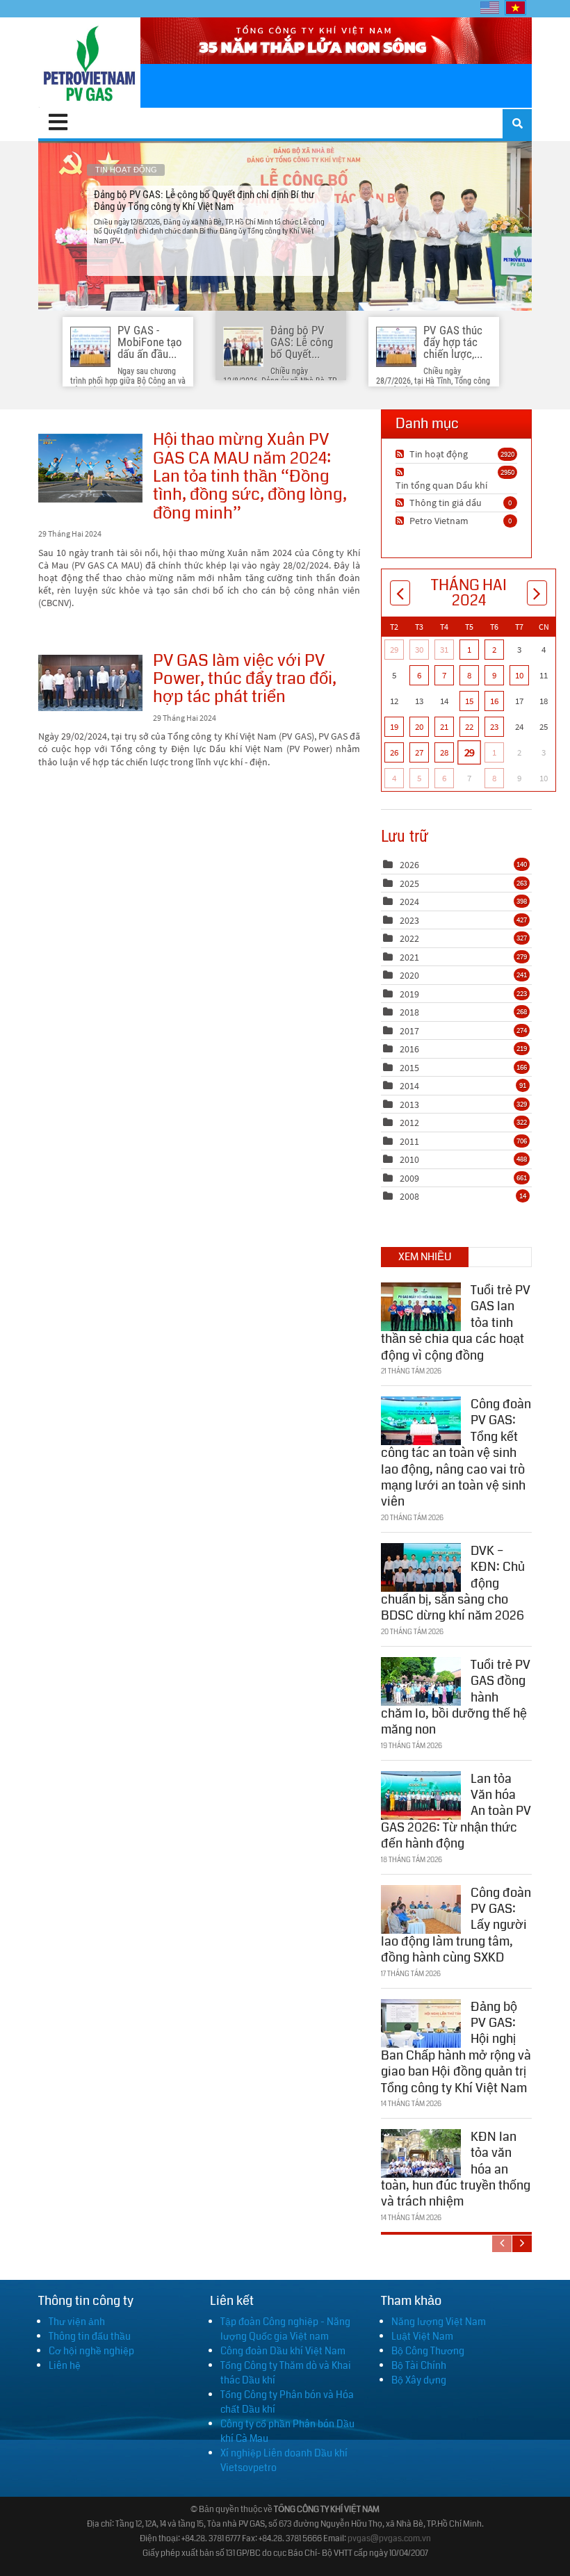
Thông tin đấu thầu (90, 2336)
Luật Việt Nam (422, 2336)
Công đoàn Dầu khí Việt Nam (283, 2351)
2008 (409, 1196)
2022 (409, 938)
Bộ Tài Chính (419, 2365)
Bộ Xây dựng (419, 2380)
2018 (409, 1012)
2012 (409, 1123)
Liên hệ (65, 2365)
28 (444, 752)
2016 (409, 1049)
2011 (409, 1141)
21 (444, 727)
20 (419, 727)
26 (394, 752)
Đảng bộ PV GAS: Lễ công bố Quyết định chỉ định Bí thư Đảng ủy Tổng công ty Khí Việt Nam (285, 226)
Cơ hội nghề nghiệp (91, 2351)
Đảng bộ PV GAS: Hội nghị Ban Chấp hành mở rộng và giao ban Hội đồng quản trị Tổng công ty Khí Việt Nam (456, 2047)
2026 (409, 865)
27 (419, 752)
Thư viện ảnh (77, 2322)
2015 (409, 1068)
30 (419, 650)
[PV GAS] (89, 63)
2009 (409, 1178)
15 (469, 701)
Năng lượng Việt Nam (439, 2322)
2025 (409, 883)
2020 (409, 975)
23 (494, 727)
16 (494, 701)
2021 (409, 957)
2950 (507, 472)
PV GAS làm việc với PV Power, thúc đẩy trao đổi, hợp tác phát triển (90, 683)
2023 (409, 920)
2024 (409, 902)
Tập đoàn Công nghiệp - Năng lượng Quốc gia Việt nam (285, 2329)
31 (444, 650)
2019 (409, 994)
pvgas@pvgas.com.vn (389, 2539)
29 (394, 650)
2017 (409, 1031)
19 (394, 727)
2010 (409, 1159)
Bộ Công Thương (428, 2351)
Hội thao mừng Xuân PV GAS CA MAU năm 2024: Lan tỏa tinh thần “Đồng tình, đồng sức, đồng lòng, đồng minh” (90, 468)
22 (469, 727)
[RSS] (401, 454)
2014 (409, 1086)
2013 (409, 1104)
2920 (507, 454)
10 (519, 675)
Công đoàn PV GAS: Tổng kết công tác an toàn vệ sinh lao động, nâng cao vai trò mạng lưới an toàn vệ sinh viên (456, 1453)
